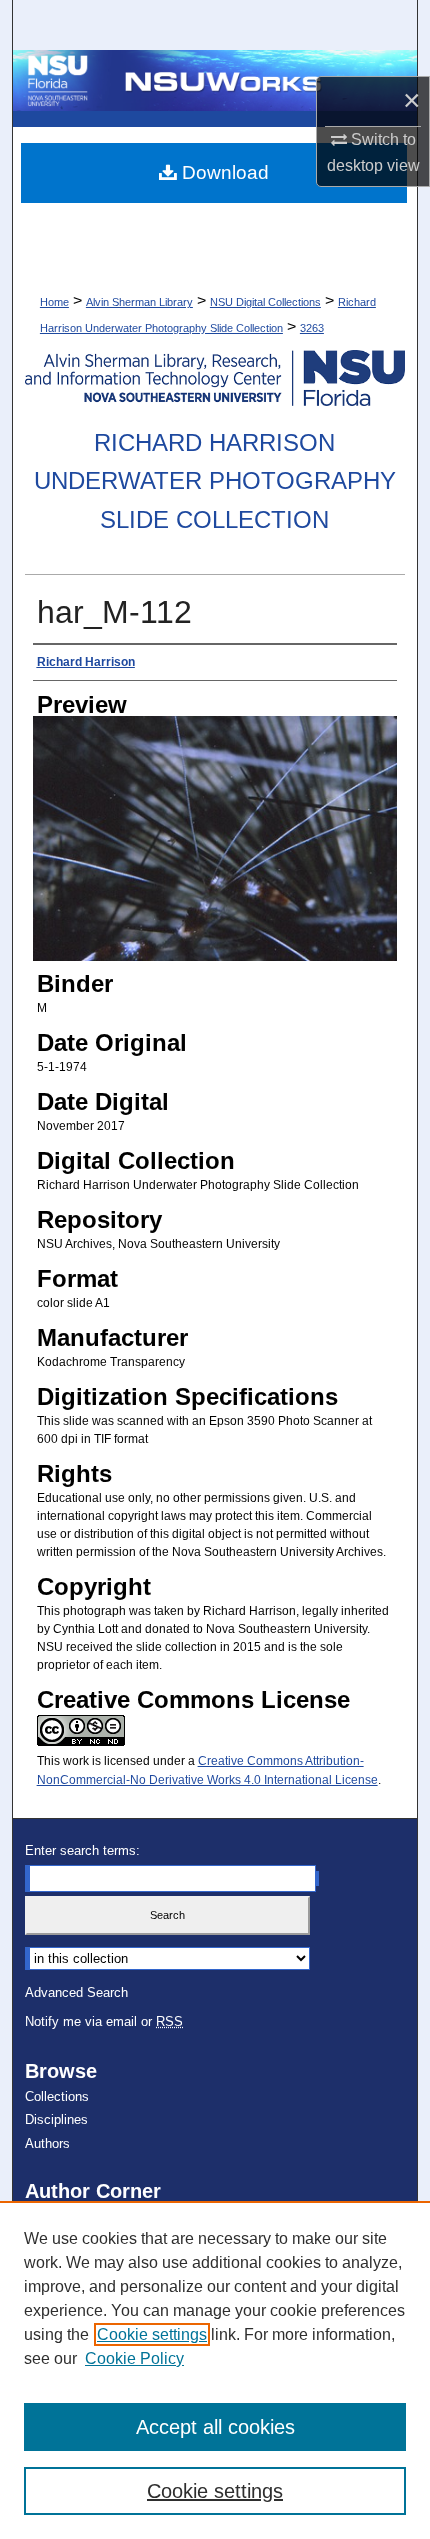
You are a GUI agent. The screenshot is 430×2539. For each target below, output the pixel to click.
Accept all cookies (215, 2427)
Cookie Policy (134, 2358)
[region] (215, 2370)
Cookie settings (152, 2334)
